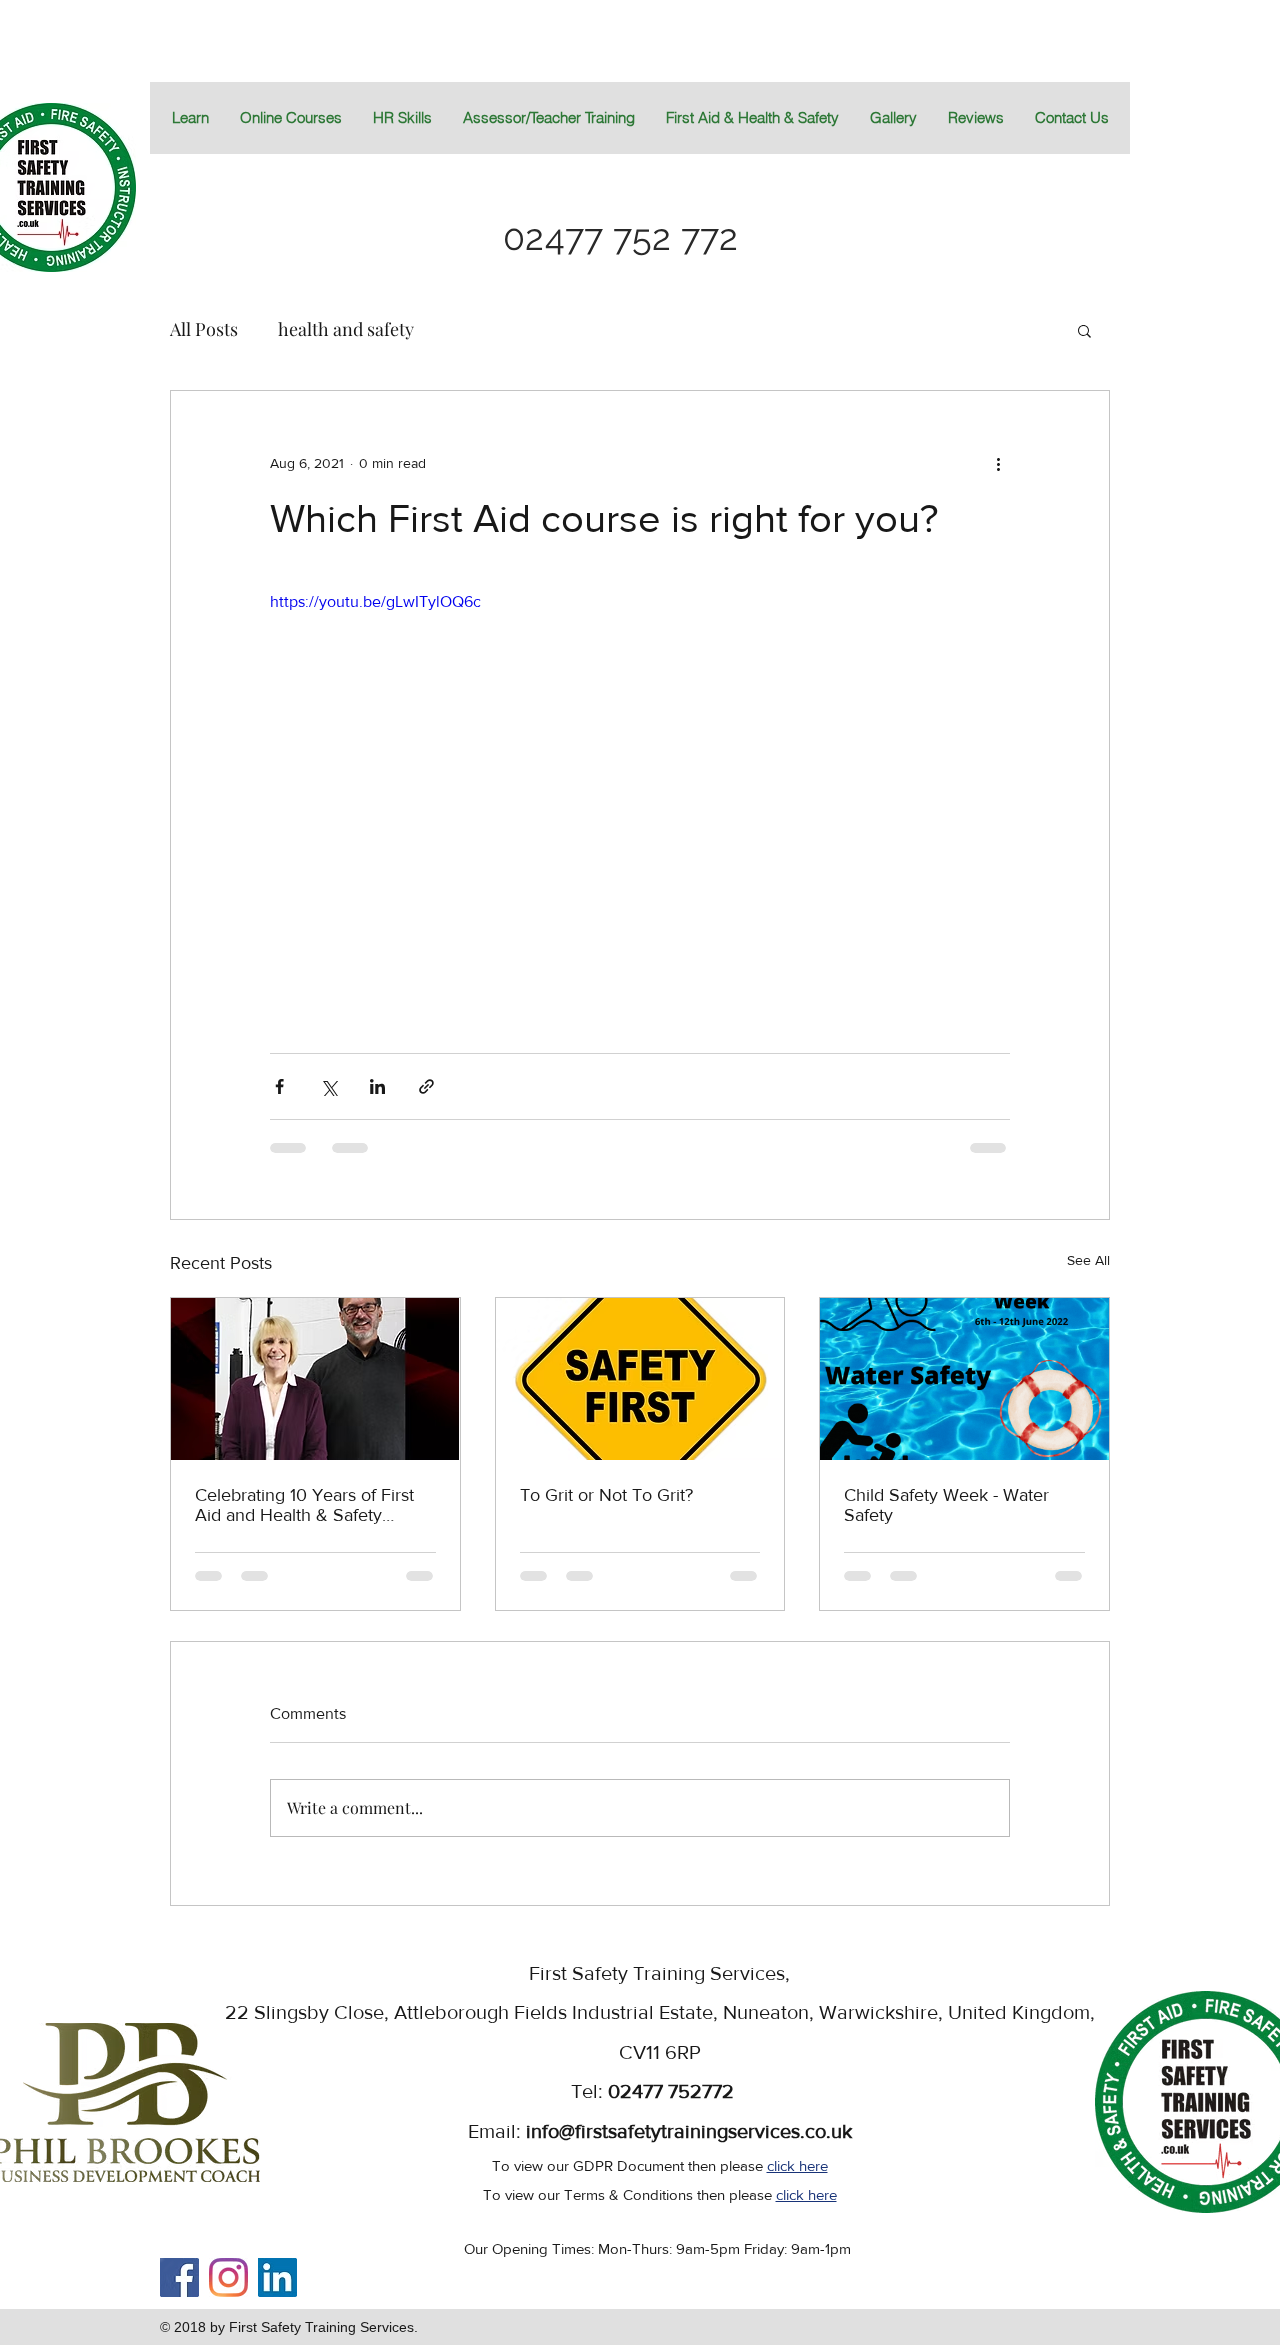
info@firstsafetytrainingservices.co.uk (689, 2131)
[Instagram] (228, 2277)
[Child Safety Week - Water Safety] (964, 1379)
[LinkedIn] (277, 2277)
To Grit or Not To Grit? (606, 1495)
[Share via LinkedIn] (377, 1086)
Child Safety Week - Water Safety (946, 1505)
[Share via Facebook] (279, 1086)
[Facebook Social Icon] (179, 2277)
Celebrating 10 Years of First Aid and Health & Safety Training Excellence (304, 1505)
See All (1088, 1260)
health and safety (346, 329)
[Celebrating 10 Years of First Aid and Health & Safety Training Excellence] (315, 1379)
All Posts (204, 329)
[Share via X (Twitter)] (328, 1086)
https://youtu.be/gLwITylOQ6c (375, 601)
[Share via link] (426, 1086)
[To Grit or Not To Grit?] (640, 1379)
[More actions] (998, 463)
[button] (752, 118)
